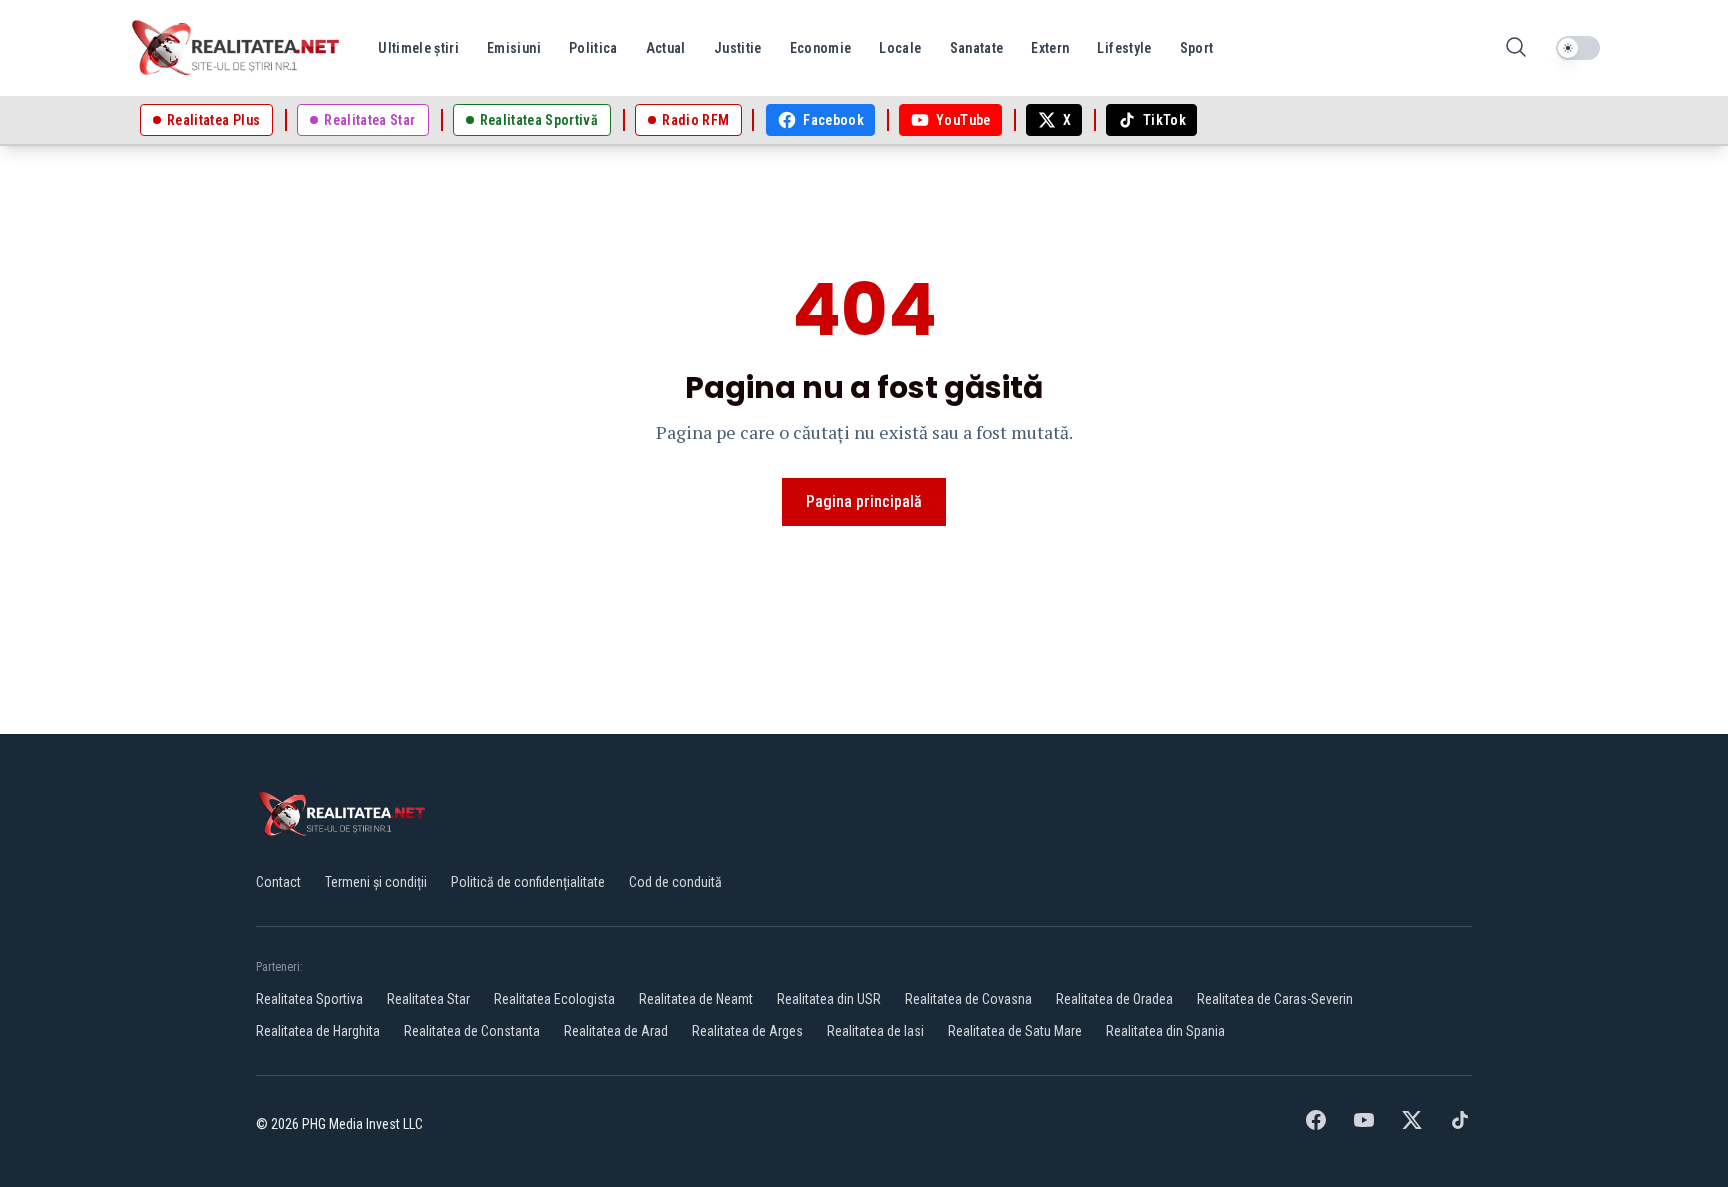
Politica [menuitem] (593, 48)
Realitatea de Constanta (472, 1031)
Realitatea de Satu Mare (1015, 1031)
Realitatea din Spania (1165, 1031)
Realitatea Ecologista (554, 999)
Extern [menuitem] (1050, 48)
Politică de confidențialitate (528, 882)
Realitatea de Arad (616, 1031)
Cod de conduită (675, 882)
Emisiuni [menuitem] (514, 48)
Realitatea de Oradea (1114, 999)
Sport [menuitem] (1197, 48)
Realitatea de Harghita (318, 1031)
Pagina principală (864, 501)
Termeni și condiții (376, 882)
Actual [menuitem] (666, 48)
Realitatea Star (428, 999)
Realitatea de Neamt (696, 999)
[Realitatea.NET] (237, 48)
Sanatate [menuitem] (977, 48)
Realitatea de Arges (747, 1031)
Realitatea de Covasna (968, 999)
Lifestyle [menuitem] (1124, 48)
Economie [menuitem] (821, 48)
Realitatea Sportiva (309, 999)
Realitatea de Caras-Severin (1275, 999)
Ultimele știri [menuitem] (418, 48)
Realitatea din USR (829, 999)
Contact (278, 882)
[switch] (1578, 48)
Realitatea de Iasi (875, 1031)
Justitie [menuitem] (738, 48)
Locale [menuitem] (900, 48)
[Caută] (1516, 48)
